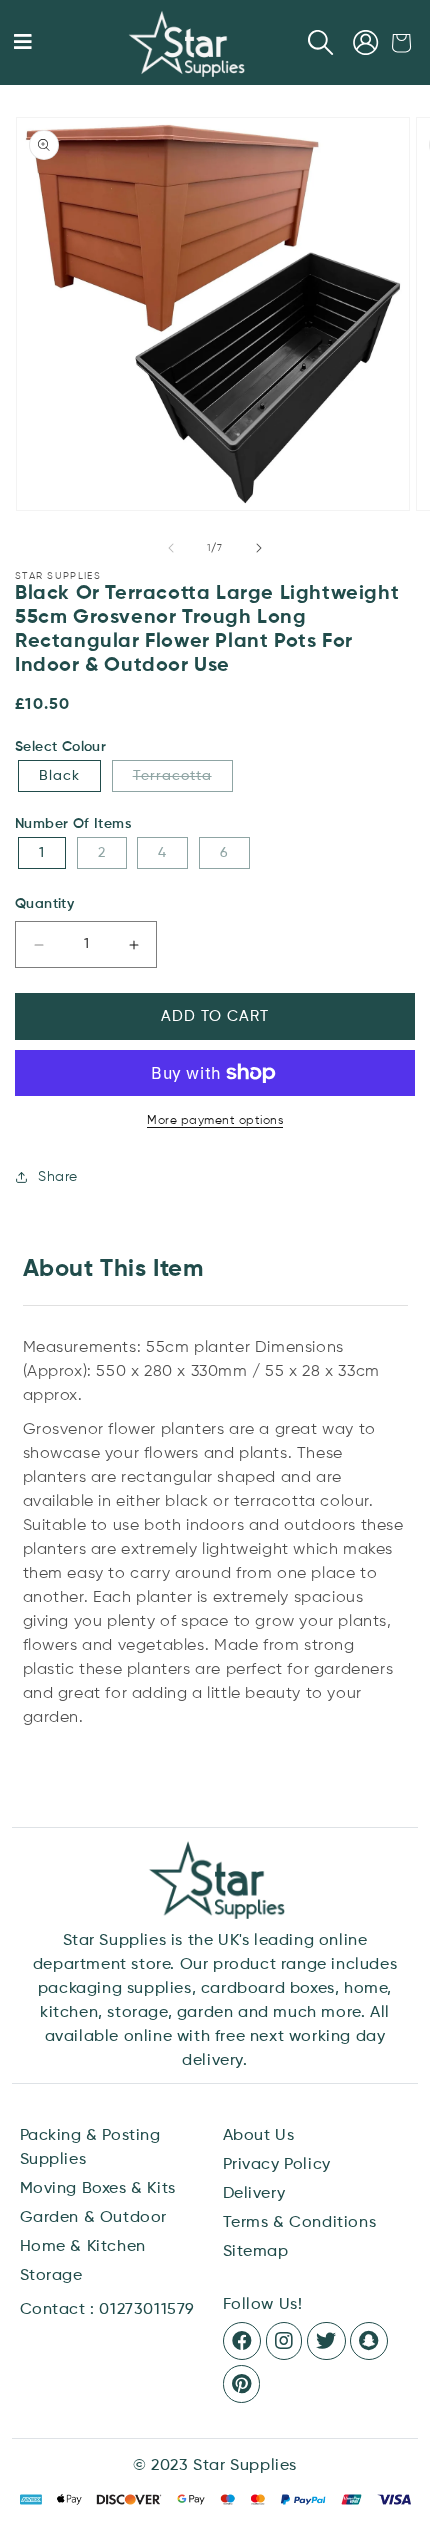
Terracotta (183, 775)
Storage (51, 2276)
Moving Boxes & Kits (98, 2189)
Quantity (44, 904)
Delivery (254, 2194)
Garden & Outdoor (94, 2218)
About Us (259, 2136)
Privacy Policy (277, 2165)
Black (59, 776)
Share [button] (58, 1177)
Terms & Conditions (300, 2223)
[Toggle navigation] (23, 43)
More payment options (215, 1121)
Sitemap (256, 2252)
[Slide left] (171, 548)
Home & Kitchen (83, 2247)
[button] (321, 43)
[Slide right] (259, 548)
